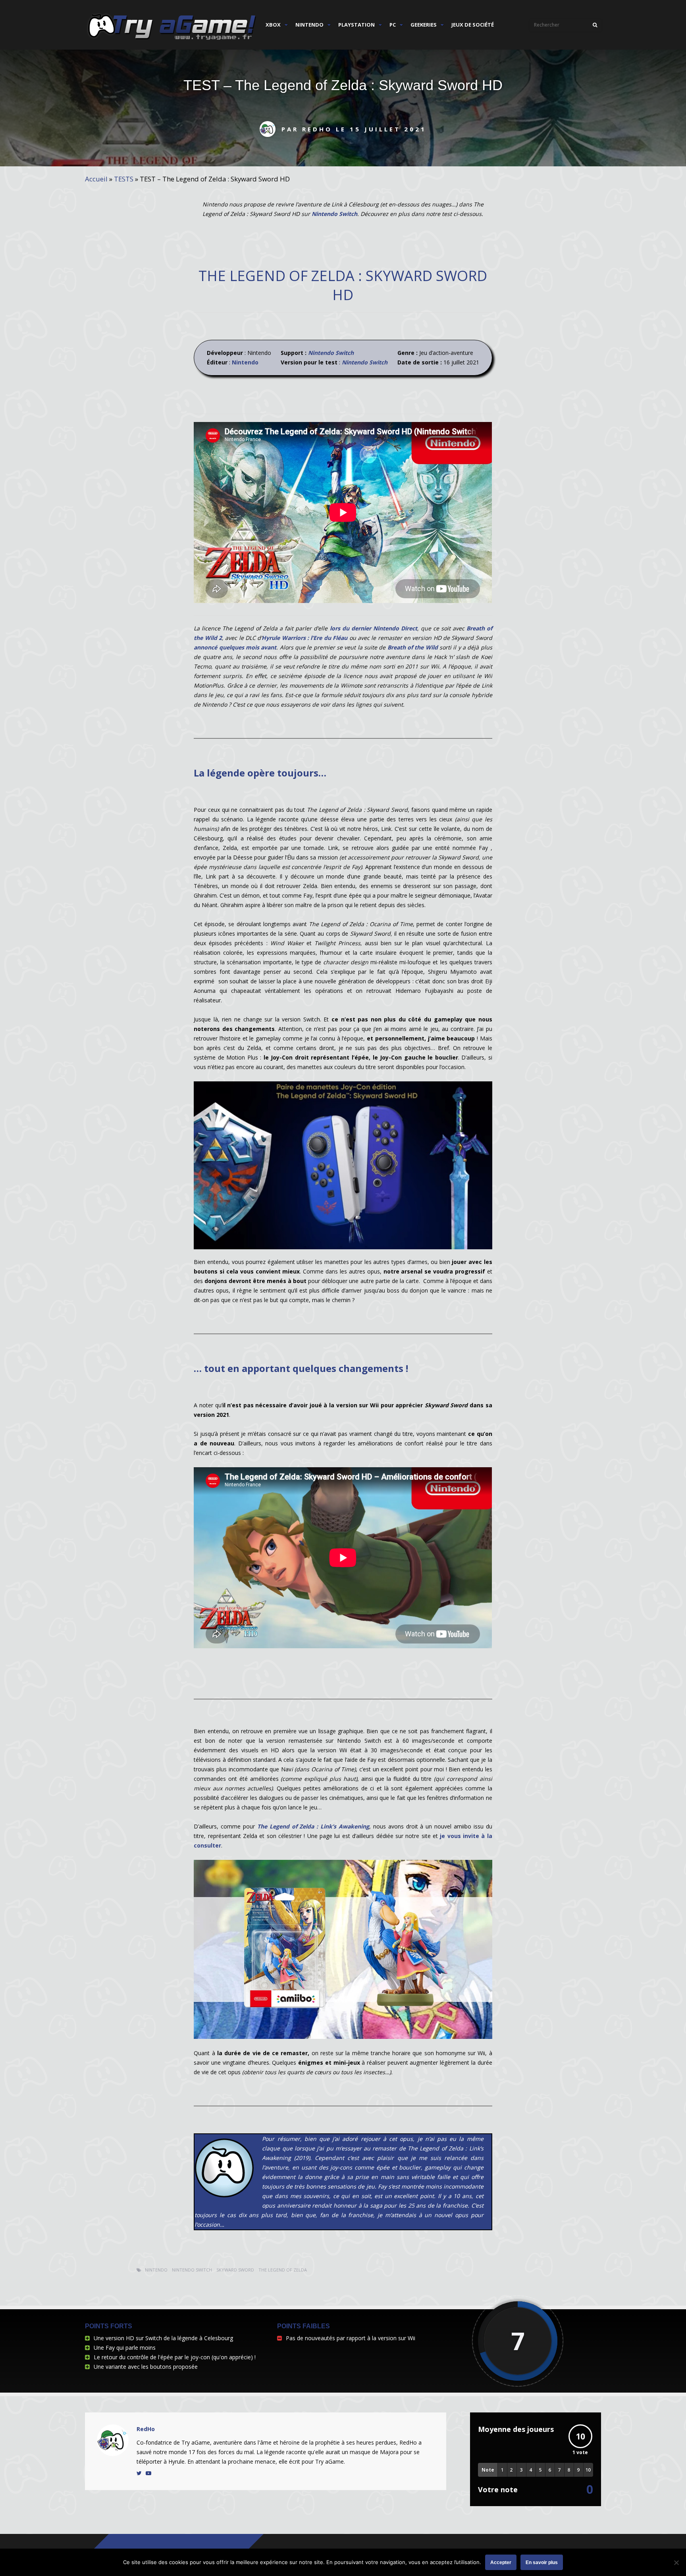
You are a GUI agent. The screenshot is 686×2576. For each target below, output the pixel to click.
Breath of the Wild (413, 647)
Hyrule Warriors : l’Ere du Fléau (304, 638)
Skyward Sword (235, 2270)
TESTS (124, 179)
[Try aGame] (172, 40)
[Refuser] (676, 2563)
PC (393, 25)
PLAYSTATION (356, 25)
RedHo (146, 2429)
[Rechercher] (595, 25)
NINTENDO (309, 25)
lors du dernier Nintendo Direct (374, 628)
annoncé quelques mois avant (235, 647)
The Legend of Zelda (283, 2270)
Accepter (501, 2563)
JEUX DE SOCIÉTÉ (473, 25)
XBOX (273, 25)
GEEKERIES (424, 25)
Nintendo (245, 362)
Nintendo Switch (334, 214)
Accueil (96, 179)
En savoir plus (542, 2563)
